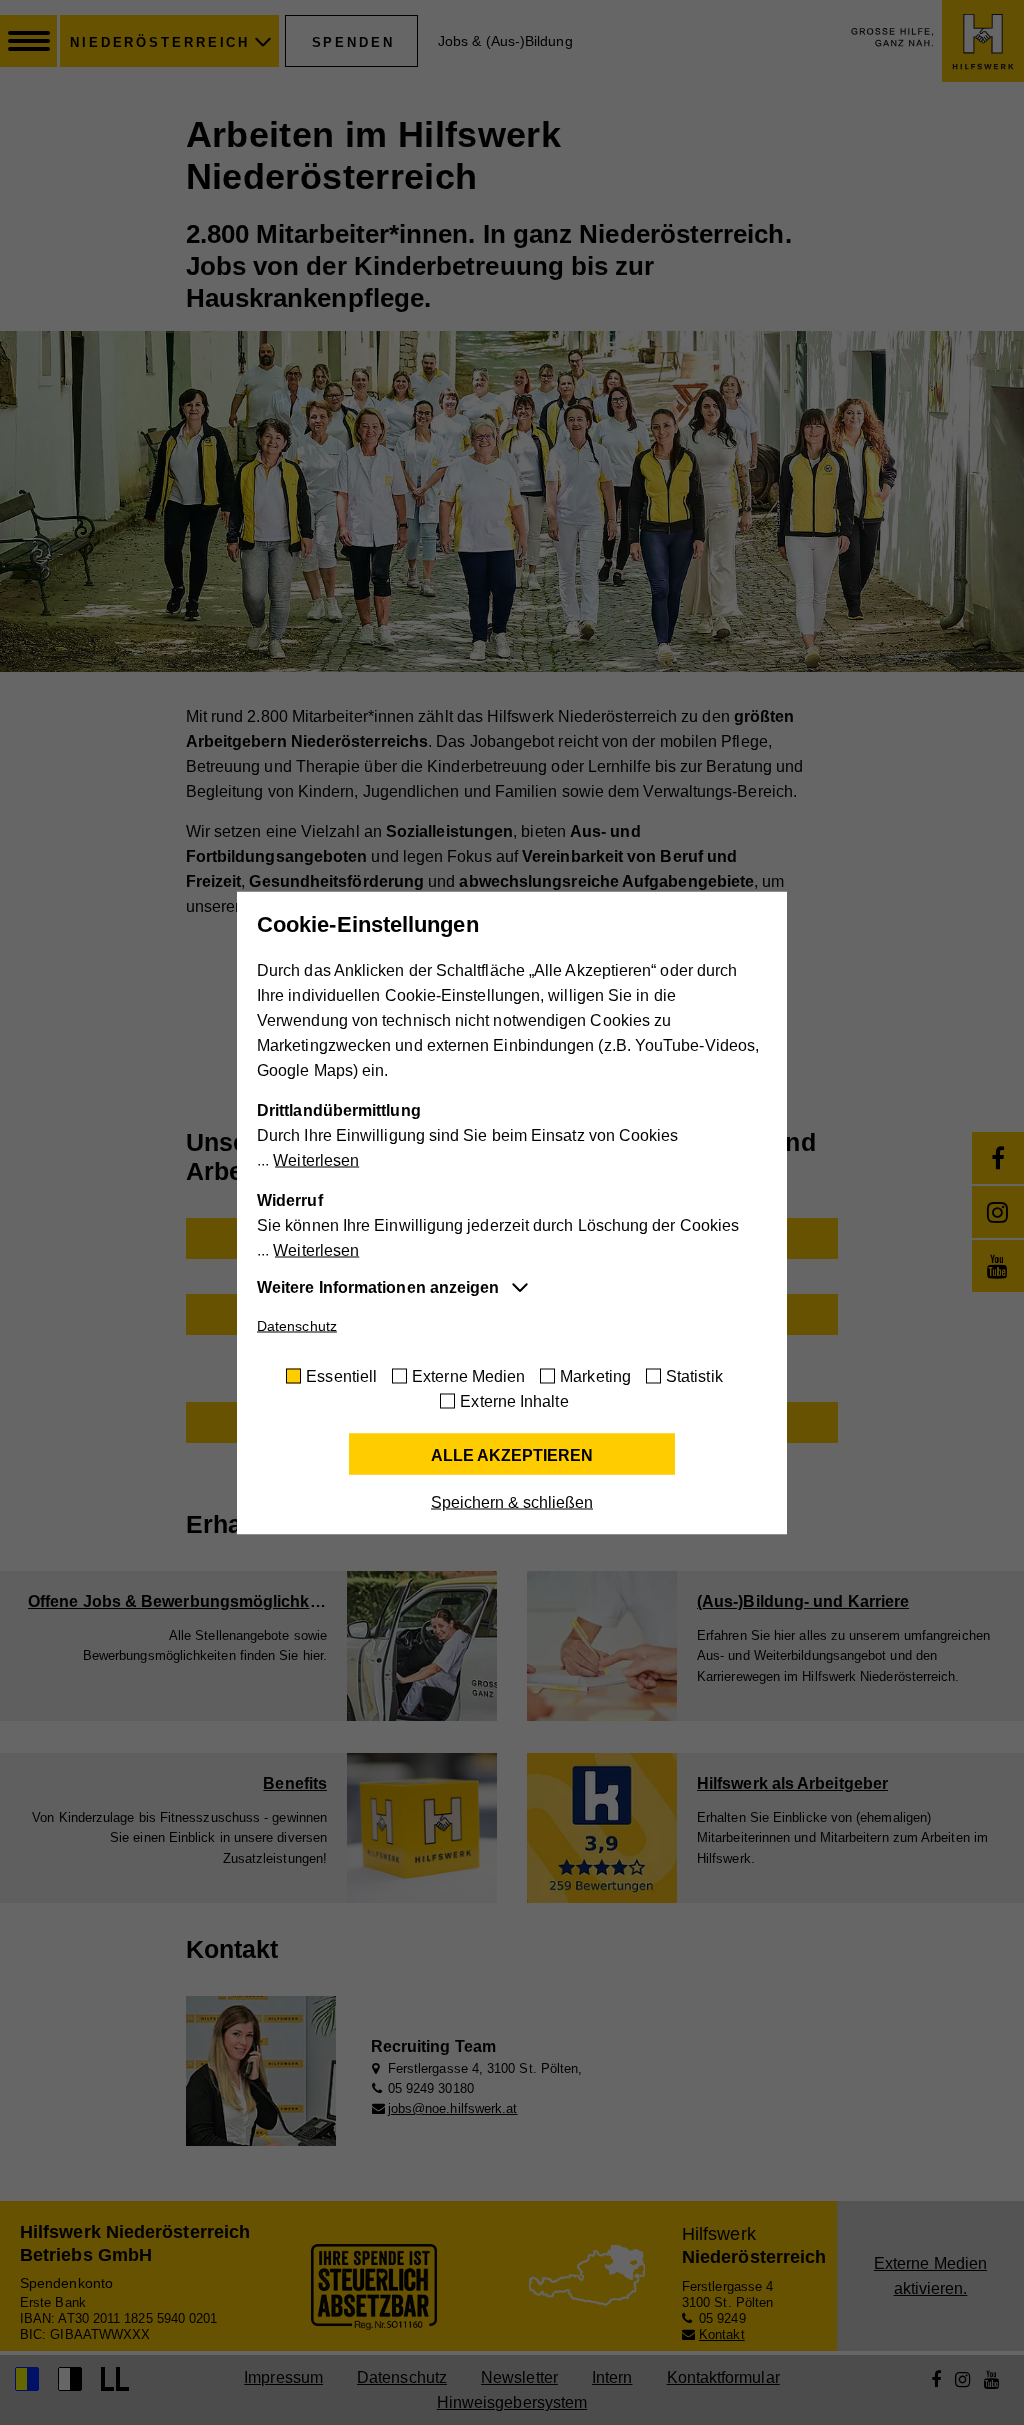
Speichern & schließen (512, 1501)
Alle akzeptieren (512, 1454)
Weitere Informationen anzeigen (378, 1286)
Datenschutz (297, 1325)
